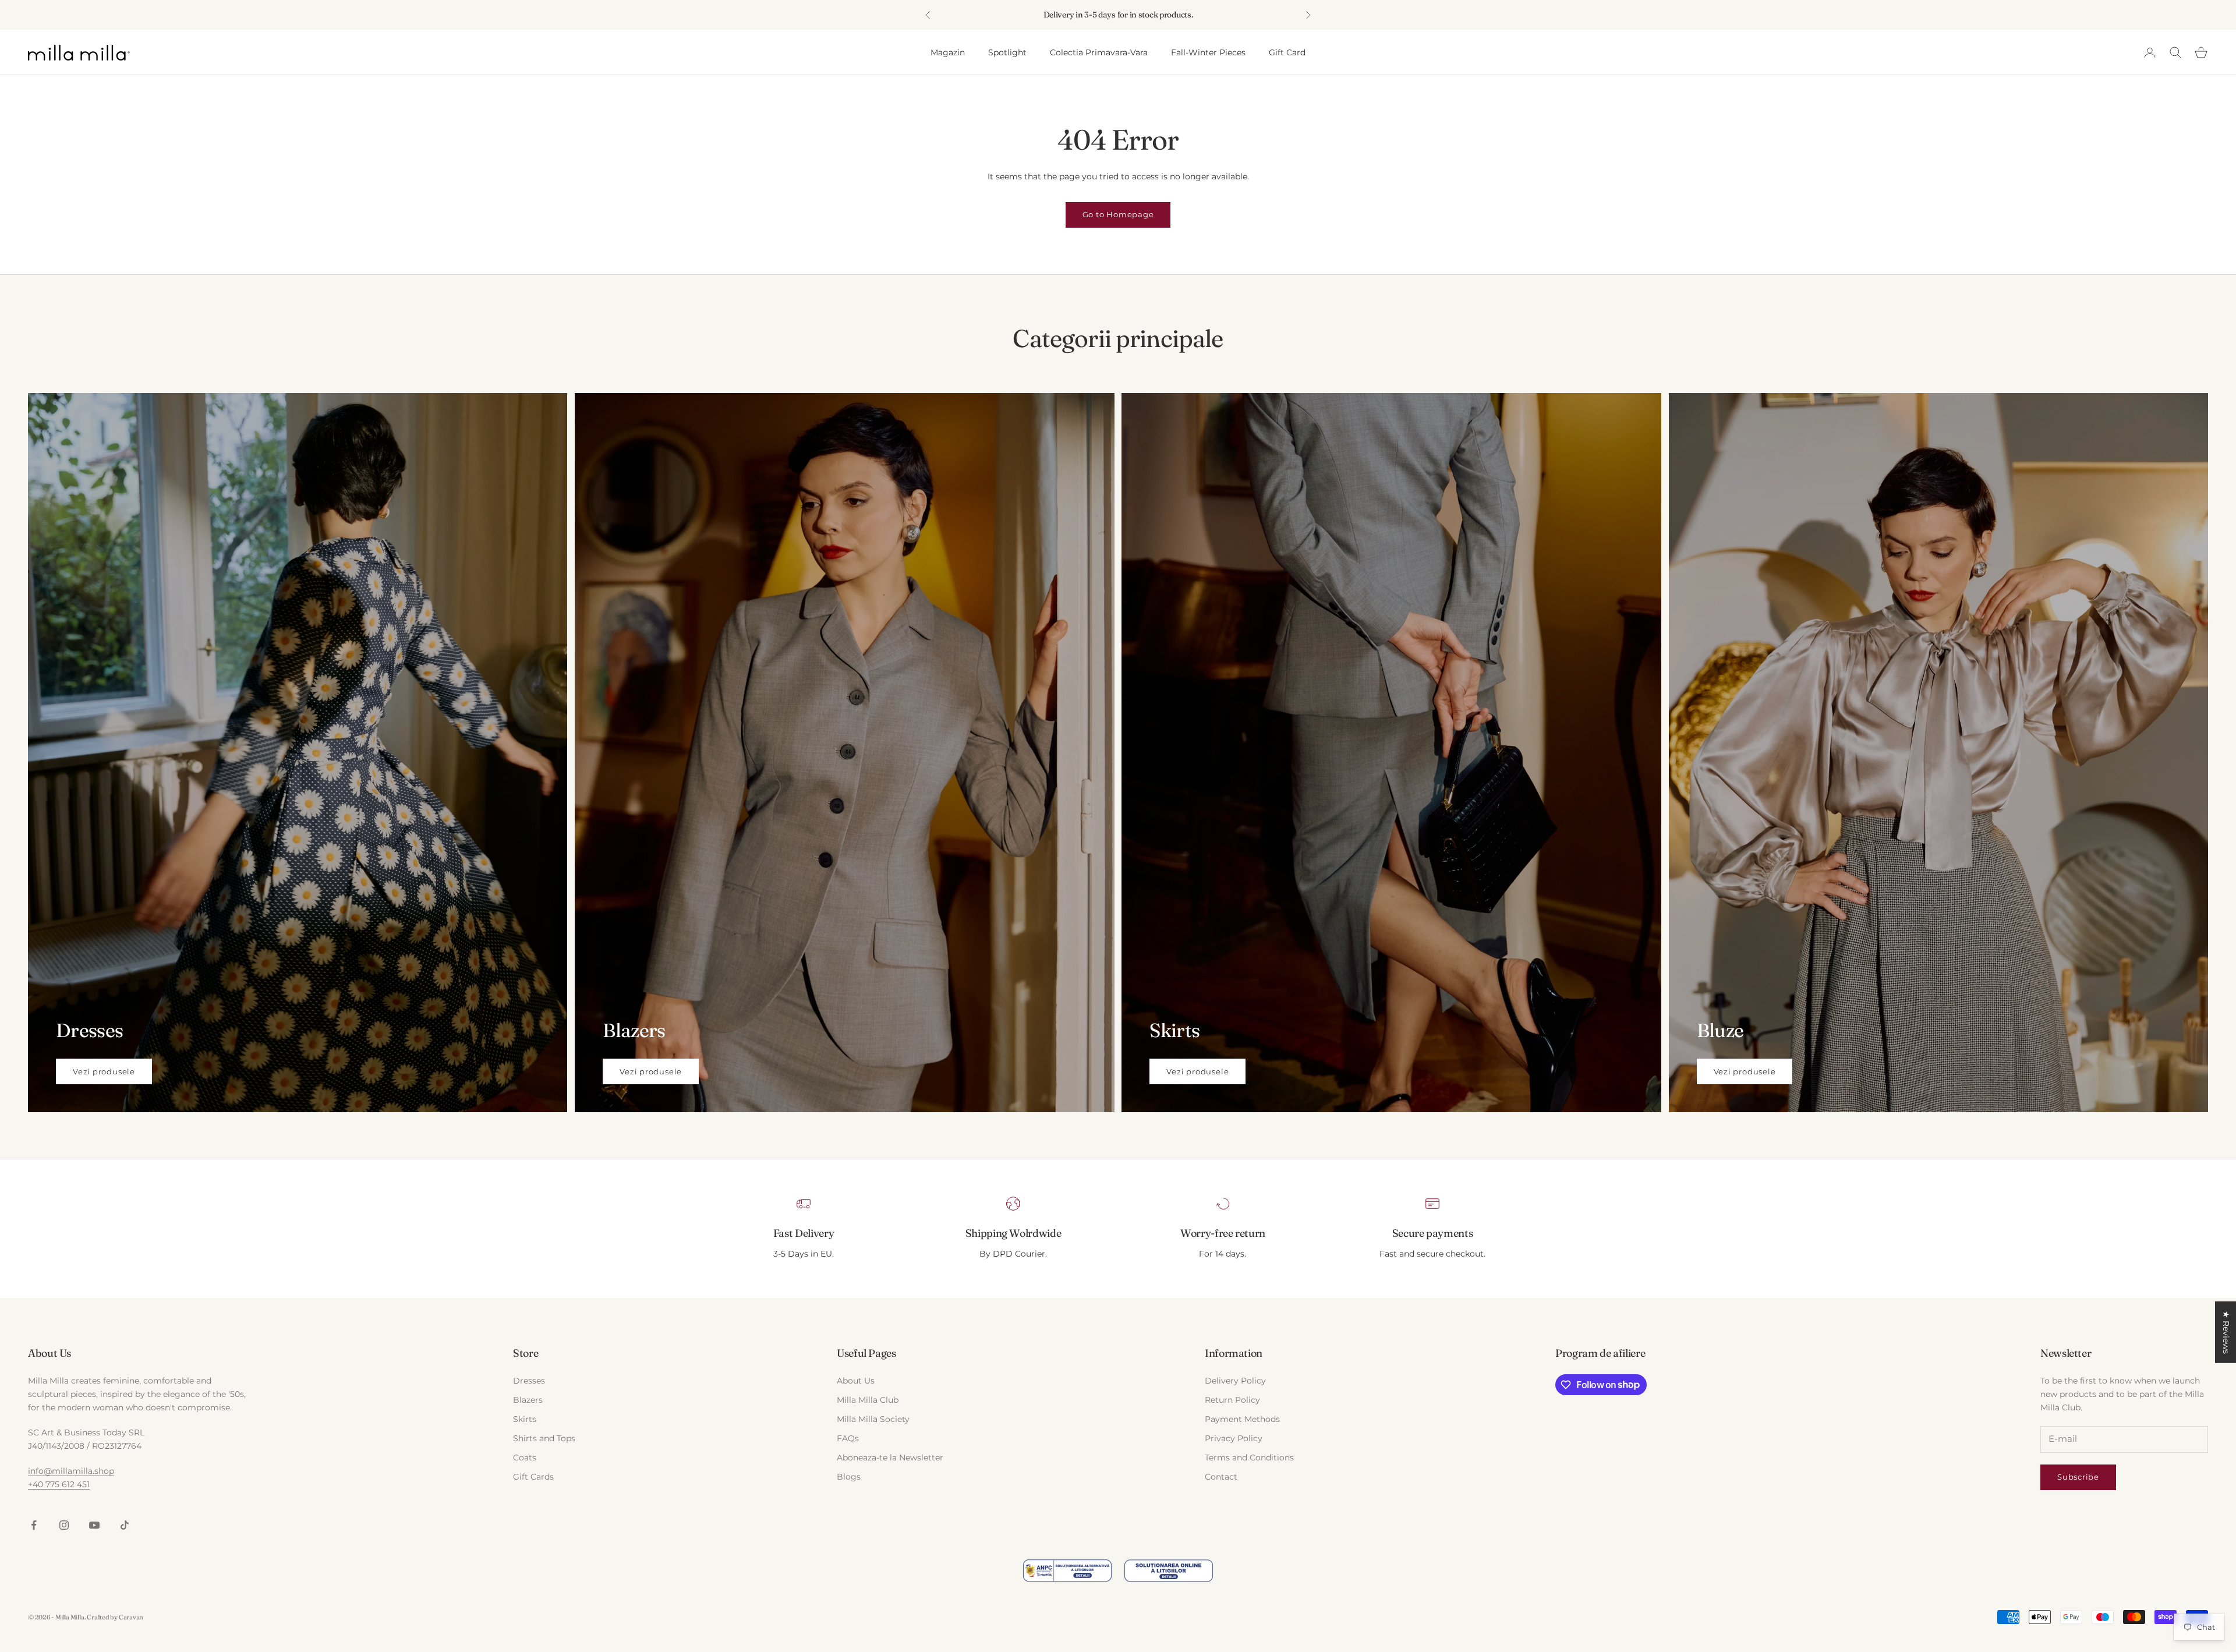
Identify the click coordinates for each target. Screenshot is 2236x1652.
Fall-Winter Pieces (1208, 52)
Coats (525, 1458)
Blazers (528, 1400)
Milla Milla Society (873, 1419)
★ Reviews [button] (2226, 1332)
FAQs (848, 1438)
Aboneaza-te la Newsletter (890, 1458)
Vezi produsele (104, 1071)
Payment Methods (1242, 1419)
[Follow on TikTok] (125, 1525)
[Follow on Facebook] (34, 1525)
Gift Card (1287, 52)
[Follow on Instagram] (64, 1525)
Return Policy (1232, 1400)
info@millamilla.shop (71, 1471)
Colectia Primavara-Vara (1099, 52)
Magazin (948, 52)
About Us (856, 1381)
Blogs (849, 1477)
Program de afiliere (1600, 1353)
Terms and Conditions (1249, 1458)
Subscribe (2078, 1477)
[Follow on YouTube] (94, 1525)
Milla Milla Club (868, 1400)
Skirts (525, 1419)
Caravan (131, 1617)
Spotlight (1007, 52)
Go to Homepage (1118, 214)
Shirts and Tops (544, 1438)
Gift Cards (533, 1477)
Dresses (529, 1381)
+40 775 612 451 (59, 1484)
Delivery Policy (1235, 1381)
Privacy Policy (1234, 1438)
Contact (1221, 1477)
